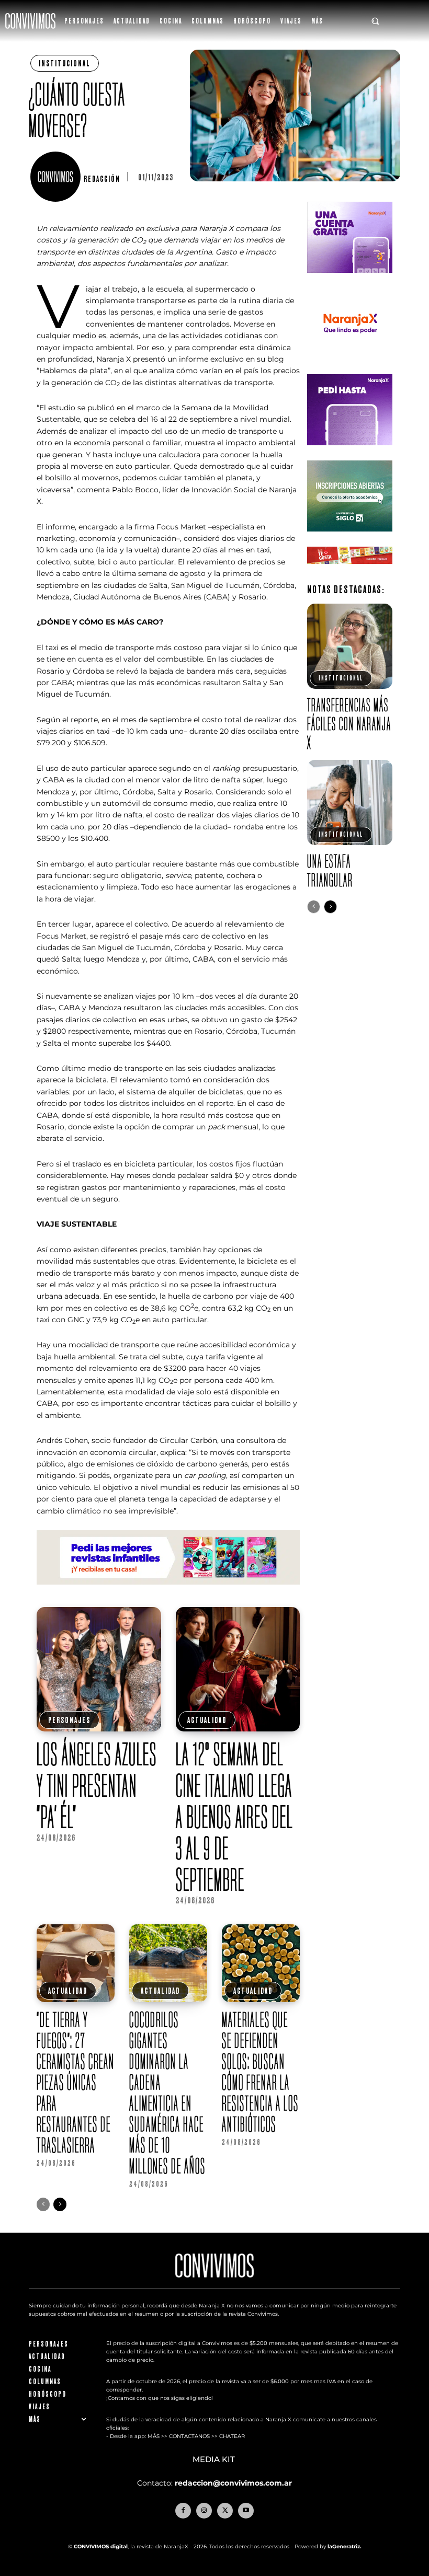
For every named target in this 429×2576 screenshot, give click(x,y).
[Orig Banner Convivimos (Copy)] (350, 572)
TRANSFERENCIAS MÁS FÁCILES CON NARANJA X (349, 724)
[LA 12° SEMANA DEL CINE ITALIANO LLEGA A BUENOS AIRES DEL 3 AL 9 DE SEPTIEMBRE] (238, 1669)
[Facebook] (183, 2511)
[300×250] (350, 367)
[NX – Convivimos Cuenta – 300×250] (350, 281)
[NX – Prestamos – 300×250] (350, 453)
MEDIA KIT (215, 2459)
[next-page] (60, 2204)
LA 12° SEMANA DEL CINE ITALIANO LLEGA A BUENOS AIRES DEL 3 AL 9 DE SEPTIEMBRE (234, 1817)
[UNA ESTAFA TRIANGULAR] (350, 802)
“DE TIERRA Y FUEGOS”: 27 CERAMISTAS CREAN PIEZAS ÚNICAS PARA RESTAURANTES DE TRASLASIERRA (76, 2082)
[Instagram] (204, 2511)
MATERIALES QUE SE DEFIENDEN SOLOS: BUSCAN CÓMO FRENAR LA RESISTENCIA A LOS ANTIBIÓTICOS (260, 2072)
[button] (375, 21)
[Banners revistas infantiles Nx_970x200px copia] (168, 1593)
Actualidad (207, 1720)
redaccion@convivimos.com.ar (233, 2483)
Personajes (69, 1720)
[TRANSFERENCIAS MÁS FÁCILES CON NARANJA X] (350, 646)
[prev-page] (43, 2204)
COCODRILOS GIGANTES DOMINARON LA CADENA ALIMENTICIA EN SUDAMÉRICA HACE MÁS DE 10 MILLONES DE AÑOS (167, 2093)
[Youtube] (246, 2511)
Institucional (65, 63)
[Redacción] (57, 177)
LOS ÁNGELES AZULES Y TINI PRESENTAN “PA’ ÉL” (97, 1785)
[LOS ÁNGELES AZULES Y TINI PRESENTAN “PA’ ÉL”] (99, 1669)
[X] (225, 2511)
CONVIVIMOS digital (101, 2546)
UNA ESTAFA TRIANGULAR (330, 870)
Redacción (102, 179)
